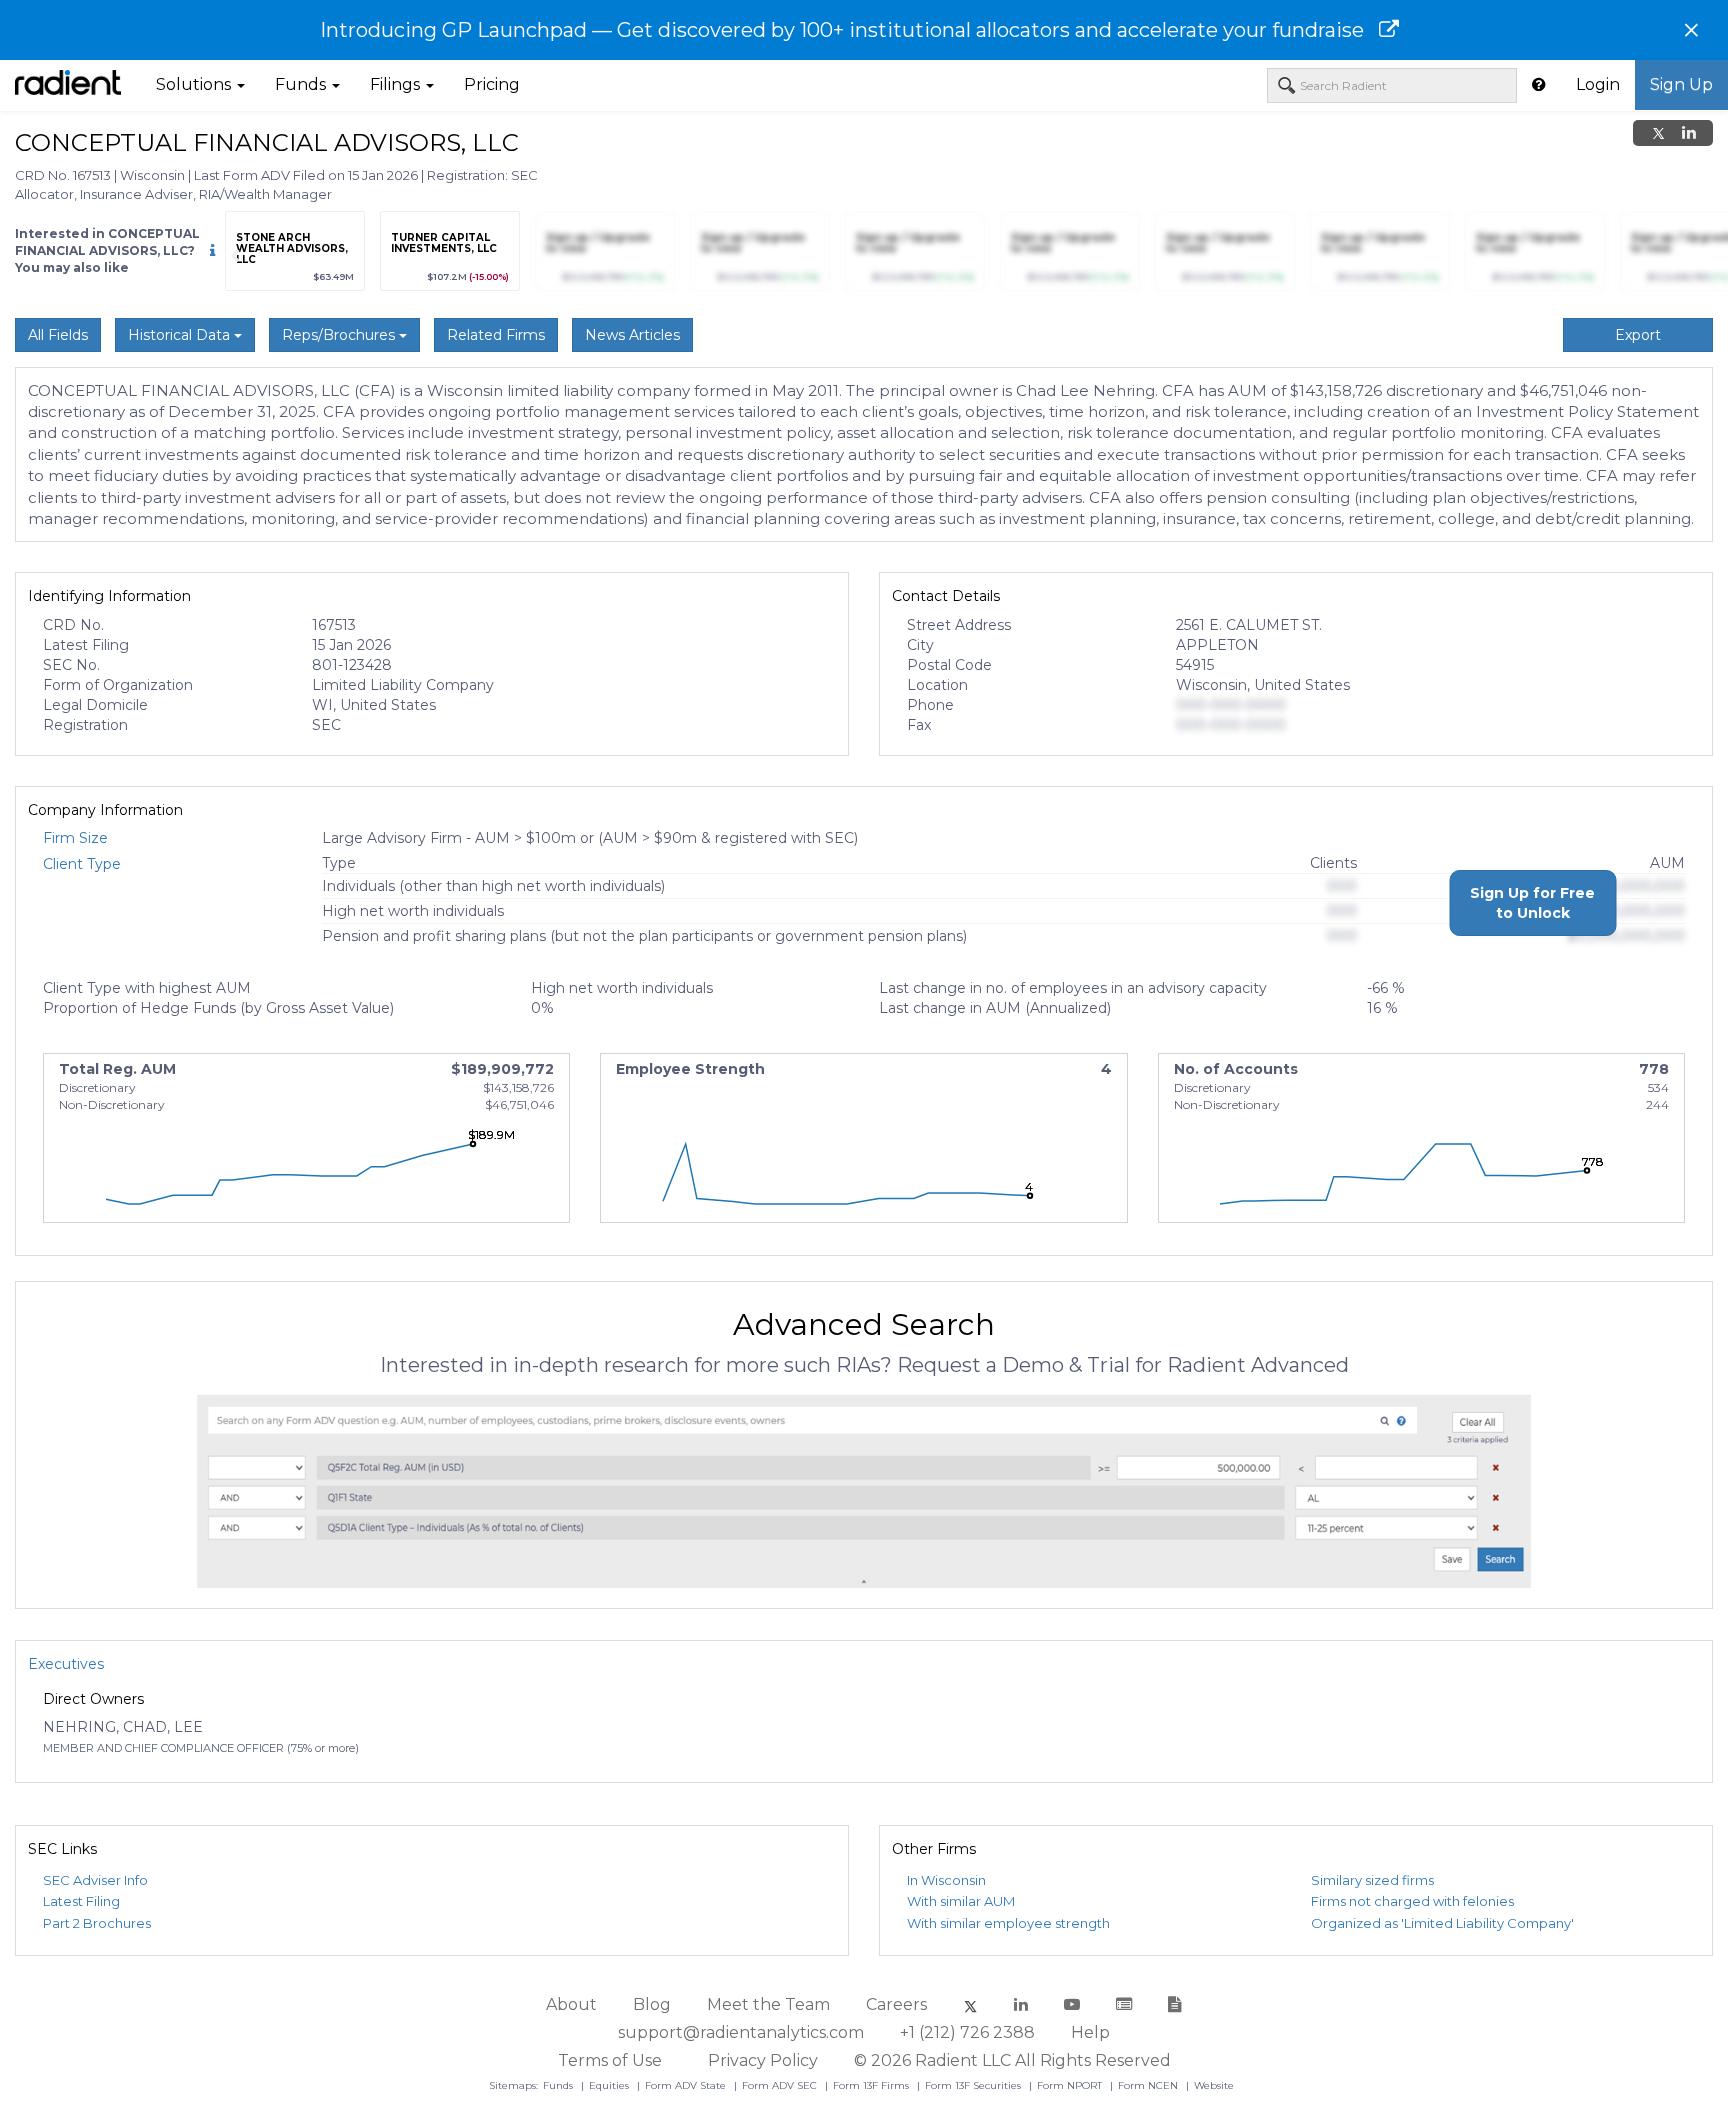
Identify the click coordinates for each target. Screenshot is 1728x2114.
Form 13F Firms (872, 2085)
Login (1598, 84)
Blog (652, 2004)
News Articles (632, 335)
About (571, 2004)
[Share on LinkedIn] (1689, 133)
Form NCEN (1149, 2085)
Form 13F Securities (974, 2085)
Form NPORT (1071, 2085)
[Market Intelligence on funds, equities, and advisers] (68, 85)
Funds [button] (302, 84)
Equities (610, 2085)
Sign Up (1681, 84)
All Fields (58, 335)
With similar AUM (961, 1901)
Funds (559, 2085)
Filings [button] (397, 84)
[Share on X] (1658, 133)
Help (1090, 2032)
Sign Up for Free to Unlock (1532, 903)
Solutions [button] (195, 84)
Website (1214, 2085)
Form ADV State (687, 2085)
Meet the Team (768, 2004)
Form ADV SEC (781, 2085)
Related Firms (496, 335)
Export (1638, 335)
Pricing (492, 84)
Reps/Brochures (340, 335)
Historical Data (181, 335)
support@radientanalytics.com (741, 2032)
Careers (896, 2004)
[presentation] (235, 256)
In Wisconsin (946, 1880)
